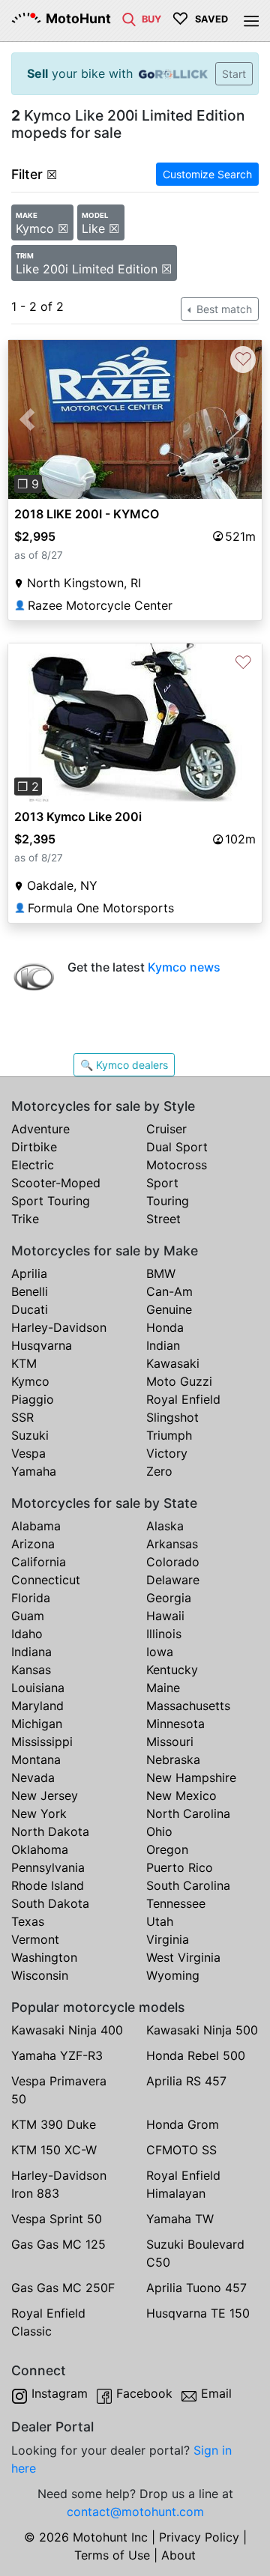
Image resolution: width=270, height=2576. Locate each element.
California (39, 1562)
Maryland (37, 1706)
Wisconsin (40, 1975)
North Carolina (188, 1813)
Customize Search (207, 174)
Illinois (164, 1634)
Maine (163, 1688)
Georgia (169, 1598)
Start (234, 74)
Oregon (167, 1849)
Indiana (31, 1652)
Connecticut (46, 1580)
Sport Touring (51, 1201)
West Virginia (183, 1957)
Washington (44, 1957)
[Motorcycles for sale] (129, 18)
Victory (167, 1453)
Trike (25, 1219)
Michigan (37, 1724)
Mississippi (42, 1742)
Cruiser (166, 1129)
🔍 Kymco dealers (124, 1065)
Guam (28, 1616)
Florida (31, 1598)
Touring (168, 1201)
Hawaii (165, 1616)
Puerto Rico (180, 1867)
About (178, 2555)
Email (216, 2393)
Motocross (177, 1165)
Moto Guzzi (179, 1381)
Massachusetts (188, 1706)
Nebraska (173, 1760)
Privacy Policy (199, 2537)
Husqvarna (42, 1345)
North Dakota (50, 1831)
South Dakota (50, 1903)
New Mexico (181, 1795)
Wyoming (173, 1975)
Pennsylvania (48, 1867)
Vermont (35, 1939)
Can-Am (169, 1291)
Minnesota (175, 1724)
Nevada (33, 1778)
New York (39, 1813)
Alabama (36, 1526)
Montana (36, 1760)
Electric (33, 1165)
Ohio (159, 1831)
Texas (28, 1921)
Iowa (160, 1652)
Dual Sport (177, 1147)
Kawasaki (173, 1363)
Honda (165, 1327)
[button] (27, 419)
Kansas (31, 1670)
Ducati (30, 1309)
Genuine (169, 1309)
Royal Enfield (183, 1399)
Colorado (173, 1562)
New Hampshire (191, 1778)
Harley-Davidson (59, 1327)
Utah (160, 1921)
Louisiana (38, 1688)
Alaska (165, 1526)
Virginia (168, 1939)
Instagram (60, 2393)
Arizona (33, 1544)
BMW (161, 1273)
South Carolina (188, 1885)
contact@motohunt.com (135, 2512)
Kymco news (184, 967)
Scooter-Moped (56, 1183)
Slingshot (172, 1417)
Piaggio (33, 1399)
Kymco (30, 1381)
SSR (22, 1417)
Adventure (40, 1129)
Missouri (170, 1742)
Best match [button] (223, 309)
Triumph (169, 1435)
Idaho (27, 1634)
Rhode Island (48, 1885)
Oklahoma (40, 1849)
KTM (24, 1363)
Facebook (144, 2393)
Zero (159, 1471)
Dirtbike (34, 1147)
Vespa (28, 1453)
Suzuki (30, 1435)
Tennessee (176, 1903)
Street (163, 1219)
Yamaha (34, 1471)
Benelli (30, 1291)
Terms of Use (112, 2555)
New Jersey (45, 1795)
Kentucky (172, 1670)
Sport (162, 1183)
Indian (163, 1345)
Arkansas (172, 1544)
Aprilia (29, 1273)
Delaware (173, 1580)
